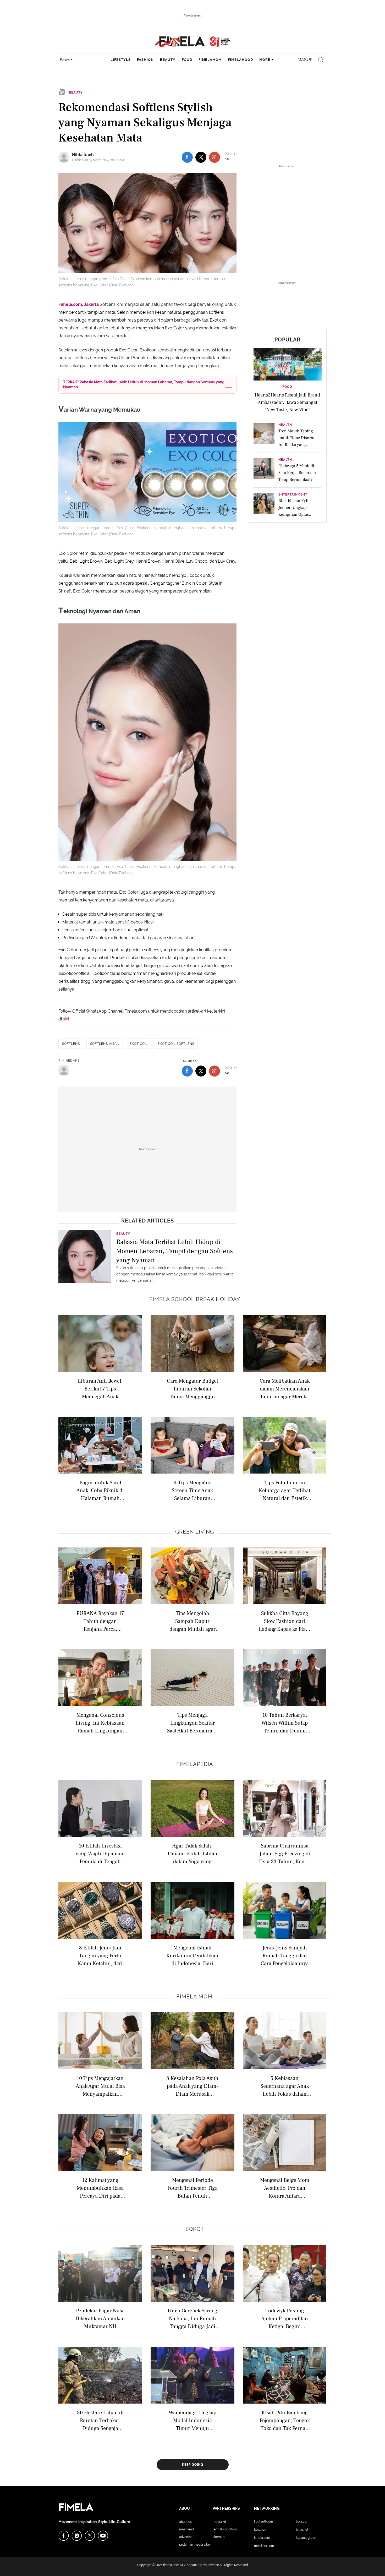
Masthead (186, 2529)
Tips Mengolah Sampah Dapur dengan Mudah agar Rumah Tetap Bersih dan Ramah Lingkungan (192, 1621)
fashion (145, 60)
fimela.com (171, 2565)
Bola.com (303, 2521)
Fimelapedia (195, 1764)
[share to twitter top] (201, 157)
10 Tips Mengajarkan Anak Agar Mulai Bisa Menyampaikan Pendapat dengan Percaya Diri (100, 2086)
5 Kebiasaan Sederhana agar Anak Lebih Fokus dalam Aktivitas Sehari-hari (285, 2086)
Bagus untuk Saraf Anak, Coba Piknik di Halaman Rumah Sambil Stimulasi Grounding (100, 1490)
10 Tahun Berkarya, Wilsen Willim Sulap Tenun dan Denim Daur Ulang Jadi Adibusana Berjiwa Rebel (285, 1723)
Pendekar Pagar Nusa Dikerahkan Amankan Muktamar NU (100, 2318)
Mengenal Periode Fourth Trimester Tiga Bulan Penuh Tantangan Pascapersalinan (192, 2188)
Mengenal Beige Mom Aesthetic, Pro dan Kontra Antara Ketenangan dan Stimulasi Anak (285, 2188)
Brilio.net (302, 2530)
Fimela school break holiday (195, 1299)
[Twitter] (90, 2536)
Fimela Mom (195, 1997)
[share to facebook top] (187, 157)
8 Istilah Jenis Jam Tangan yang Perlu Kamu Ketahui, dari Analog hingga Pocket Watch (100, 1955)
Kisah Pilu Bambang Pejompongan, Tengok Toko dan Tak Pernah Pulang (285, 2420)
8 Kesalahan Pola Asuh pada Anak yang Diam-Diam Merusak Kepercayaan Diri (192, 2086)
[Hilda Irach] (65, 157)
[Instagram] (77, 2536)
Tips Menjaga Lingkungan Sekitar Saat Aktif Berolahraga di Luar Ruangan (192, 1723)
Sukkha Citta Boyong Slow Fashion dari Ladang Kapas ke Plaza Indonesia (285, 1621)
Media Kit (219, 2522)
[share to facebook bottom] (187, 1071)
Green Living (195, 1532)
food (187, 60)
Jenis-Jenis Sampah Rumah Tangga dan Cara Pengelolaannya (285, 1955)
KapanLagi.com (307, 2538)
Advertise (186, 2537)
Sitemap (219, 2537)
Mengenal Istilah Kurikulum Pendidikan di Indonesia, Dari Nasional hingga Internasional (192, 1955)
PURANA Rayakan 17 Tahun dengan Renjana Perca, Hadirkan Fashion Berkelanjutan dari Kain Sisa (100, 1621)
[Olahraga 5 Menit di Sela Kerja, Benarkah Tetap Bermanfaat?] (264, 470)
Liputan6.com (263, 2521)
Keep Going (193, 2465)
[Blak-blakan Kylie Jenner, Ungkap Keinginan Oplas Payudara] (264, 505)
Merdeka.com (264, 2546)
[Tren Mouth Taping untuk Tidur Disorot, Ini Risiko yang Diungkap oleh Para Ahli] (264, 435)
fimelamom (210, 60)
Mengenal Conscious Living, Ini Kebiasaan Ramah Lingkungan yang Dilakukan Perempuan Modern (100, 1723)
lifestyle (121, 60)
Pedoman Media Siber (195, 2545)
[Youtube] (103, 2536)
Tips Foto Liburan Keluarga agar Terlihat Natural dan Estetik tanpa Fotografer (285, 1490)
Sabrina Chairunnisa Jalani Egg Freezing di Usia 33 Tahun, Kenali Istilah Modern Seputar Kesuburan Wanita (285, 1853)
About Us (185, 2522)
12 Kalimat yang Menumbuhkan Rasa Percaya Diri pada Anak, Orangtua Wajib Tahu (100, 2188)
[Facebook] (64, 2536)
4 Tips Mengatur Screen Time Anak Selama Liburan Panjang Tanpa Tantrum (192, 1490)
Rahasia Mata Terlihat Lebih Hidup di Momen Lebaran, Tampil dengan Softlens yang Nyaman (175, 1251)
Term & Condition (225, 2529)
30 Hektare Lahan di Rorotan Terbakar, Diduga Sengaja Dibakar (100, 2420)
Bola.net (260, 2530)
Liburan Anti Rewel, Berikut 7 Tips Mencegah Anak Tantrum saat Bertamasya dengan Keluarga (100, 1388)
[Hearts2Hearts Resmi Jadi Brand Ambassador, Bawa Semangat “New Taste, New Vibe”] (288, 364)
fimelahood (240, 60)
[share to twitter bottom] (201, 1071)
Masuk (305, 60)
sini (66, 1019)
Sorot (195, 2229)
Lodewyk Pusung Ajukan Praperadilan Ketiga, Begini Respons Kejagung (285, 2318)
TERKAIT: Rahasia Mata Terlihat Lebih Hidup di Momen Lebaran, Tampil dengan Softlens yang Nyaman (144, 385)
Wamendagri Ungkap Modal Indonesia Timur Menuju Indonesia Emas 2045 (192, 2420)
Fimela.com (262, 2538)
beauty (168, 60)
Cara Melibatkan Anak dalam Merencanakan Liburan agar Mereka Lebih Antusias (285, 1388)
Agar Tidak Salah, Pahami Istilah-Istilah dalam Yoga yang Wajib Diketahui (192, 1853)
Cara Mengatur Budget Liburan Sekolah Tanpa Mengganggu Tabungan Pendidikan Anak (192, 1388)
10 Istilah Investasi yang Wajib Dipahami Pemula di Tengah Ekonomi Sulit (100, 1853)
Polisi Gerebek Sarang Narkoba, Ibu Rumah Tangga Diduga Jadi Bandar (192, 2318)
